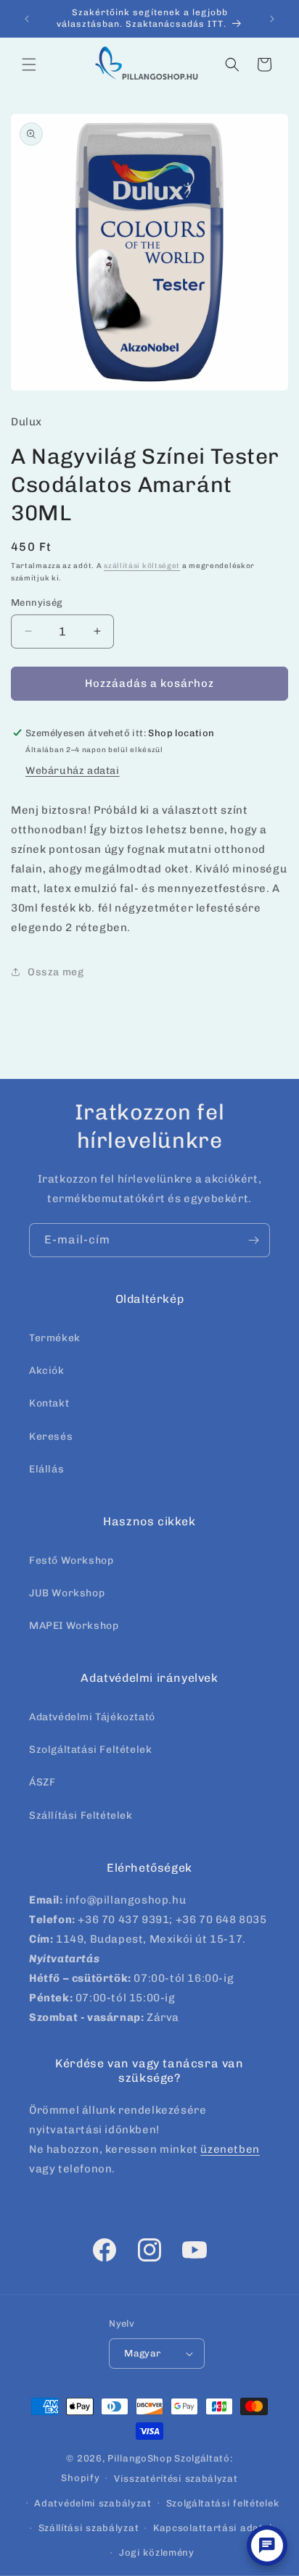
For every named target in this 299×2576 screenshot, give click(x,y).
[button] (29, 64)
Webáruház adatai (73, 771)
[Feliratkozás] (253, 1240)
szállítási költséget (142, 566)
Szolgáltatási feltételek (223, 2503)
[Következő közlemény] (272, 19)
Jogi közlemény (157, 2552)
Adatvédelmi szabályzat (93, 2503)
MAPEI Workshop (74, 1626)
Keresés (51, 1437)
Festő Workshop (71, 1560)
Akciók (47, 1371)
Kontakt (49, 1403)
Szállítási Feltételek (81, 1816)
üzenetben (230, 2149)
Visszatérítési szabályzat (176, 2479)
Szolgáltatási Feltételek (90, 1750)
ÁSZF (42, 1782)
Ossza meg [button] (56, 972)
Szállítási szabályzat (89, 2528)
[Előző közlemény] (27, 19)
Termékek (55, 1338)
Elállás (46, 1469)
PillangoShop (140, 2458)
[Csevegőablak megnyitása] (267, 2546)
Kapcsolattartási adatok (214, 2528)
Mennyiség (37, 603)
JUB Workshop (67, 1593)
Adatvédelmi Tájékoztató (92, 1717)
